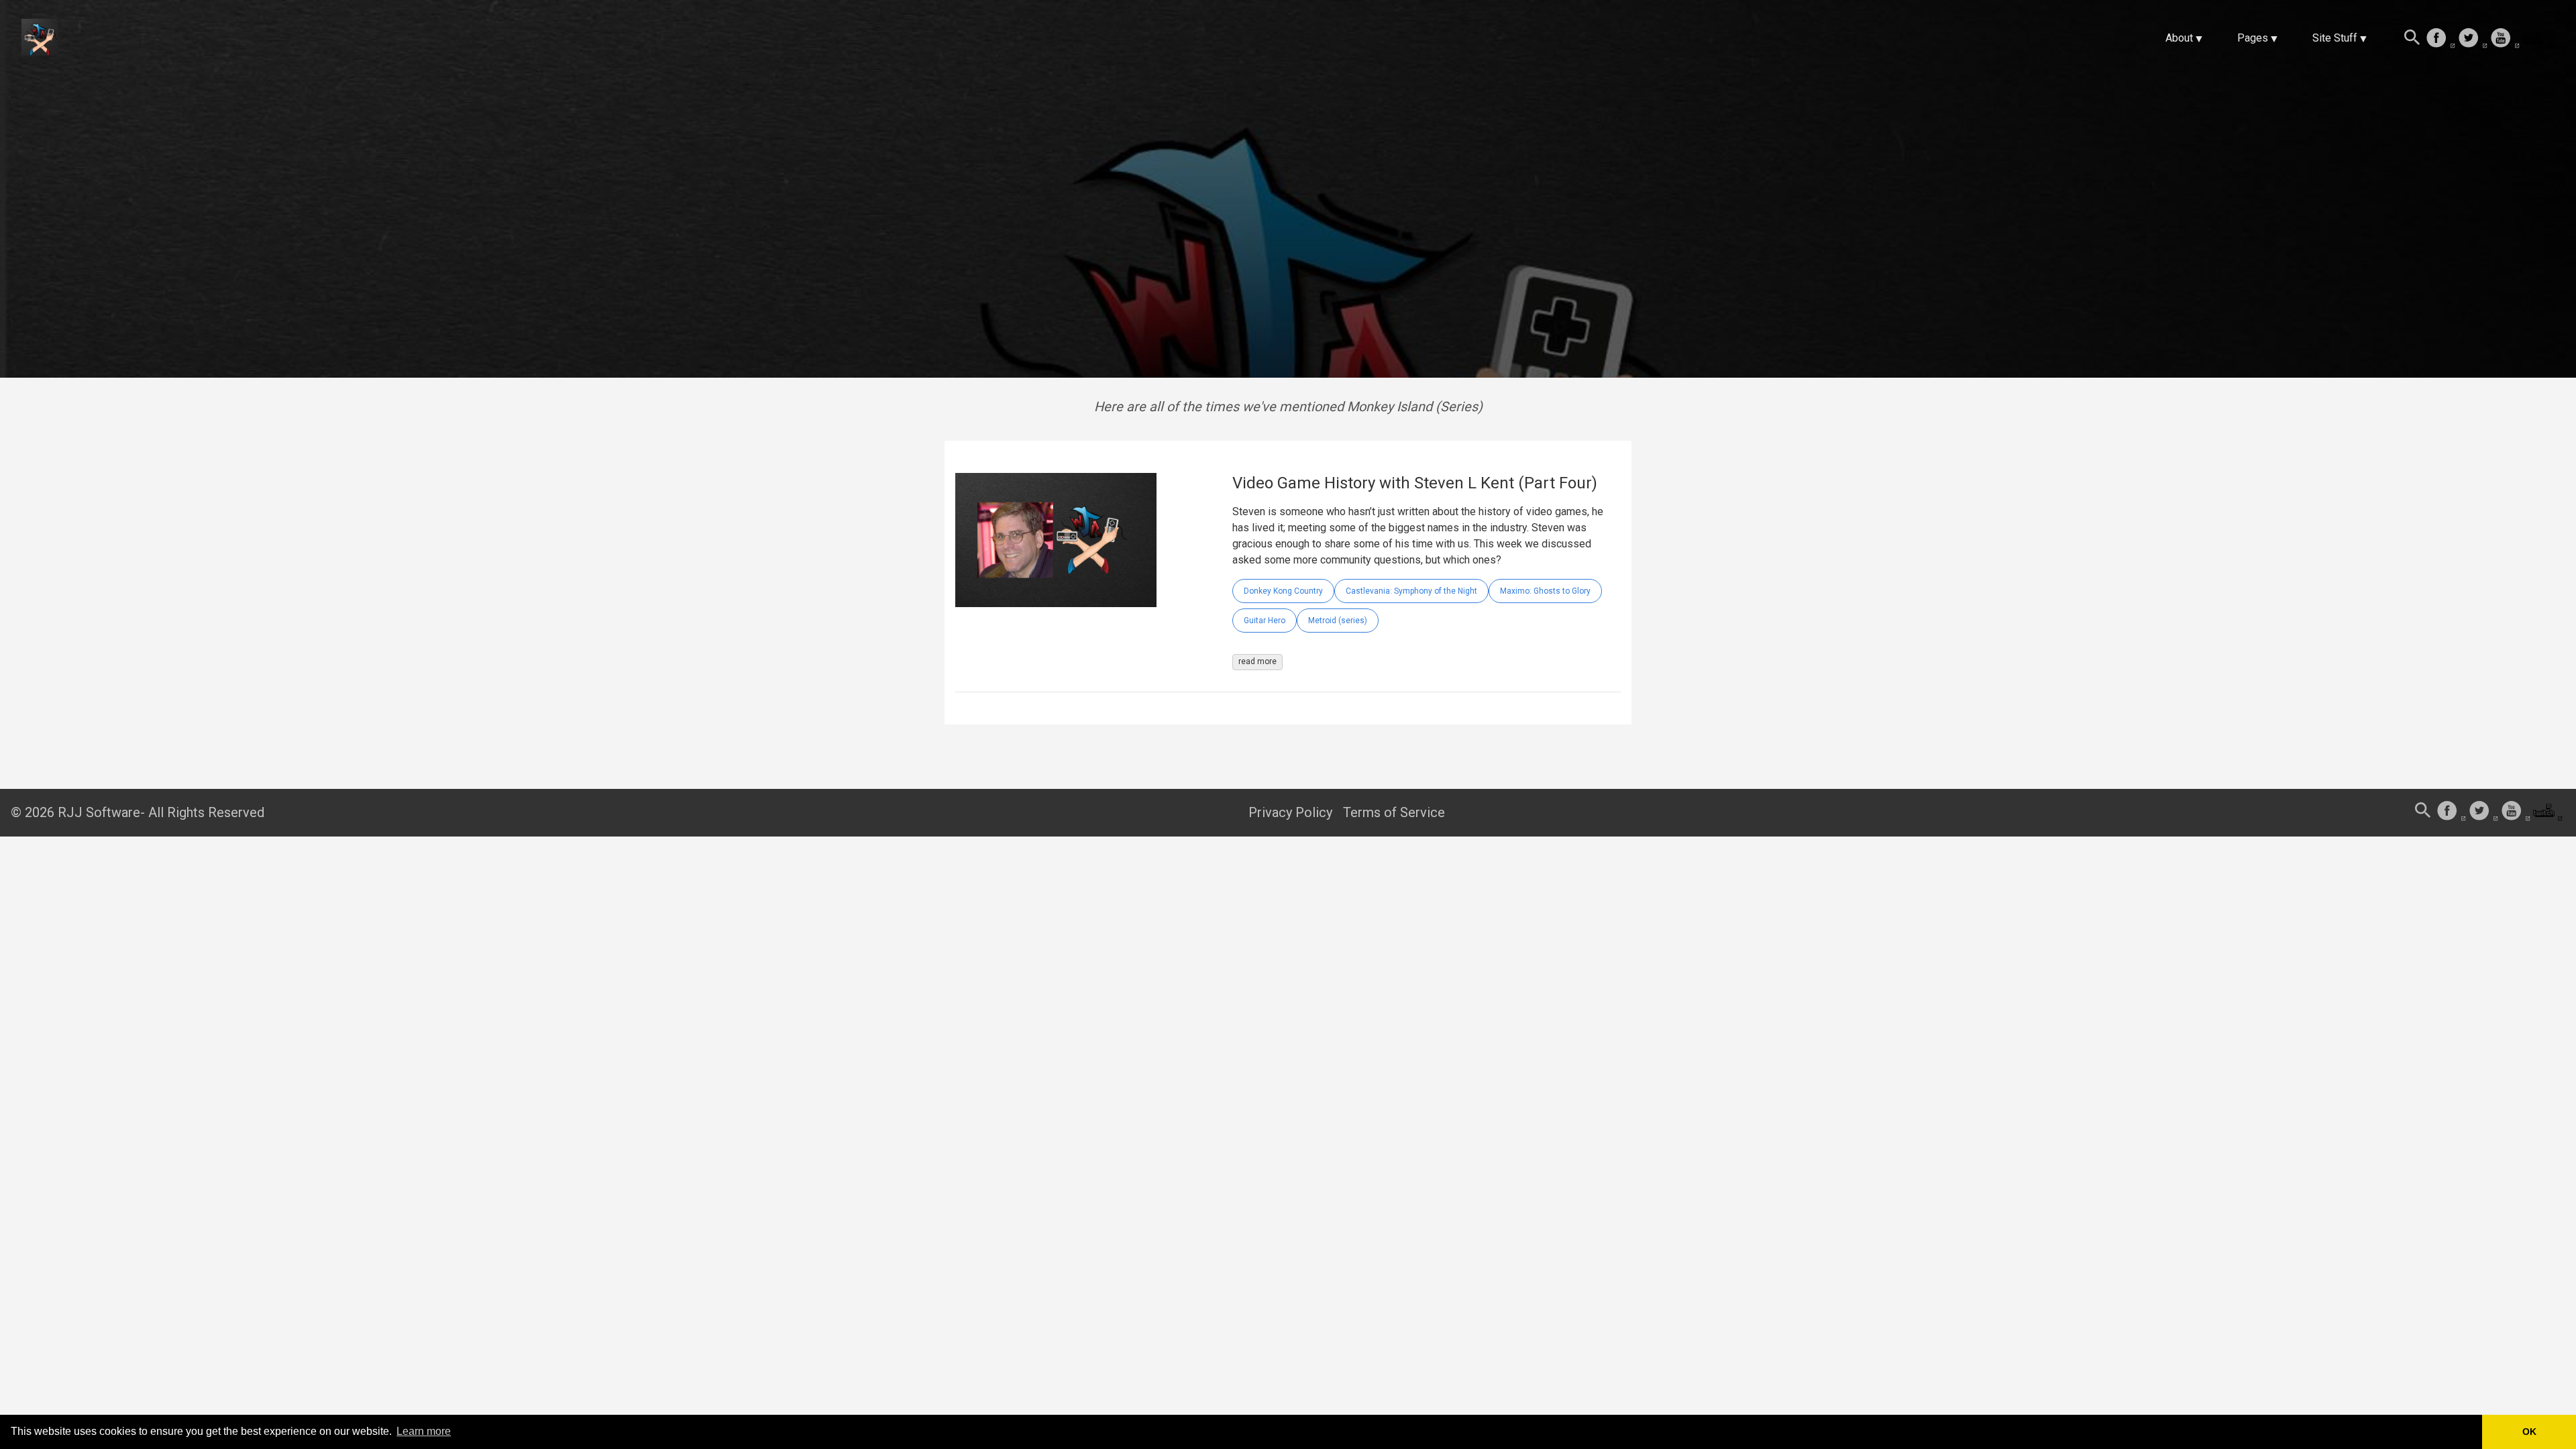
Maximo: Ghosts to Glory (1545, 591)
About (2179, 38)
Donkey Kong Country (1283, 591)
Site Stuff (2335, 38)
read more (1257, 661)
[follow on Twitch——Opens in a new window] (2537, 39)
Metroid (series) (1338, 621)
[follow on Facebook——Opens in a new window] (2440, 39)
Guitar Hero (1265, 621)
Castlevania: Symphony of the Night (1411, 591)
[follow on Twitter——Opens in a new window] (2473, 39)
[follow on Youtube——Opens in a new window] (2505, 39)
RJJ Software (99, 812)
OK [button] (2529, 1432)
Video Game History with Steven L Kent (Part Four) (1415, 483)
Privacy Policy (1290, 812)
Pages (2253, 38)
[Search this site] (2412, 39)
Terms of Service (1394, 812)
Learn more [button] (424, 1431)
